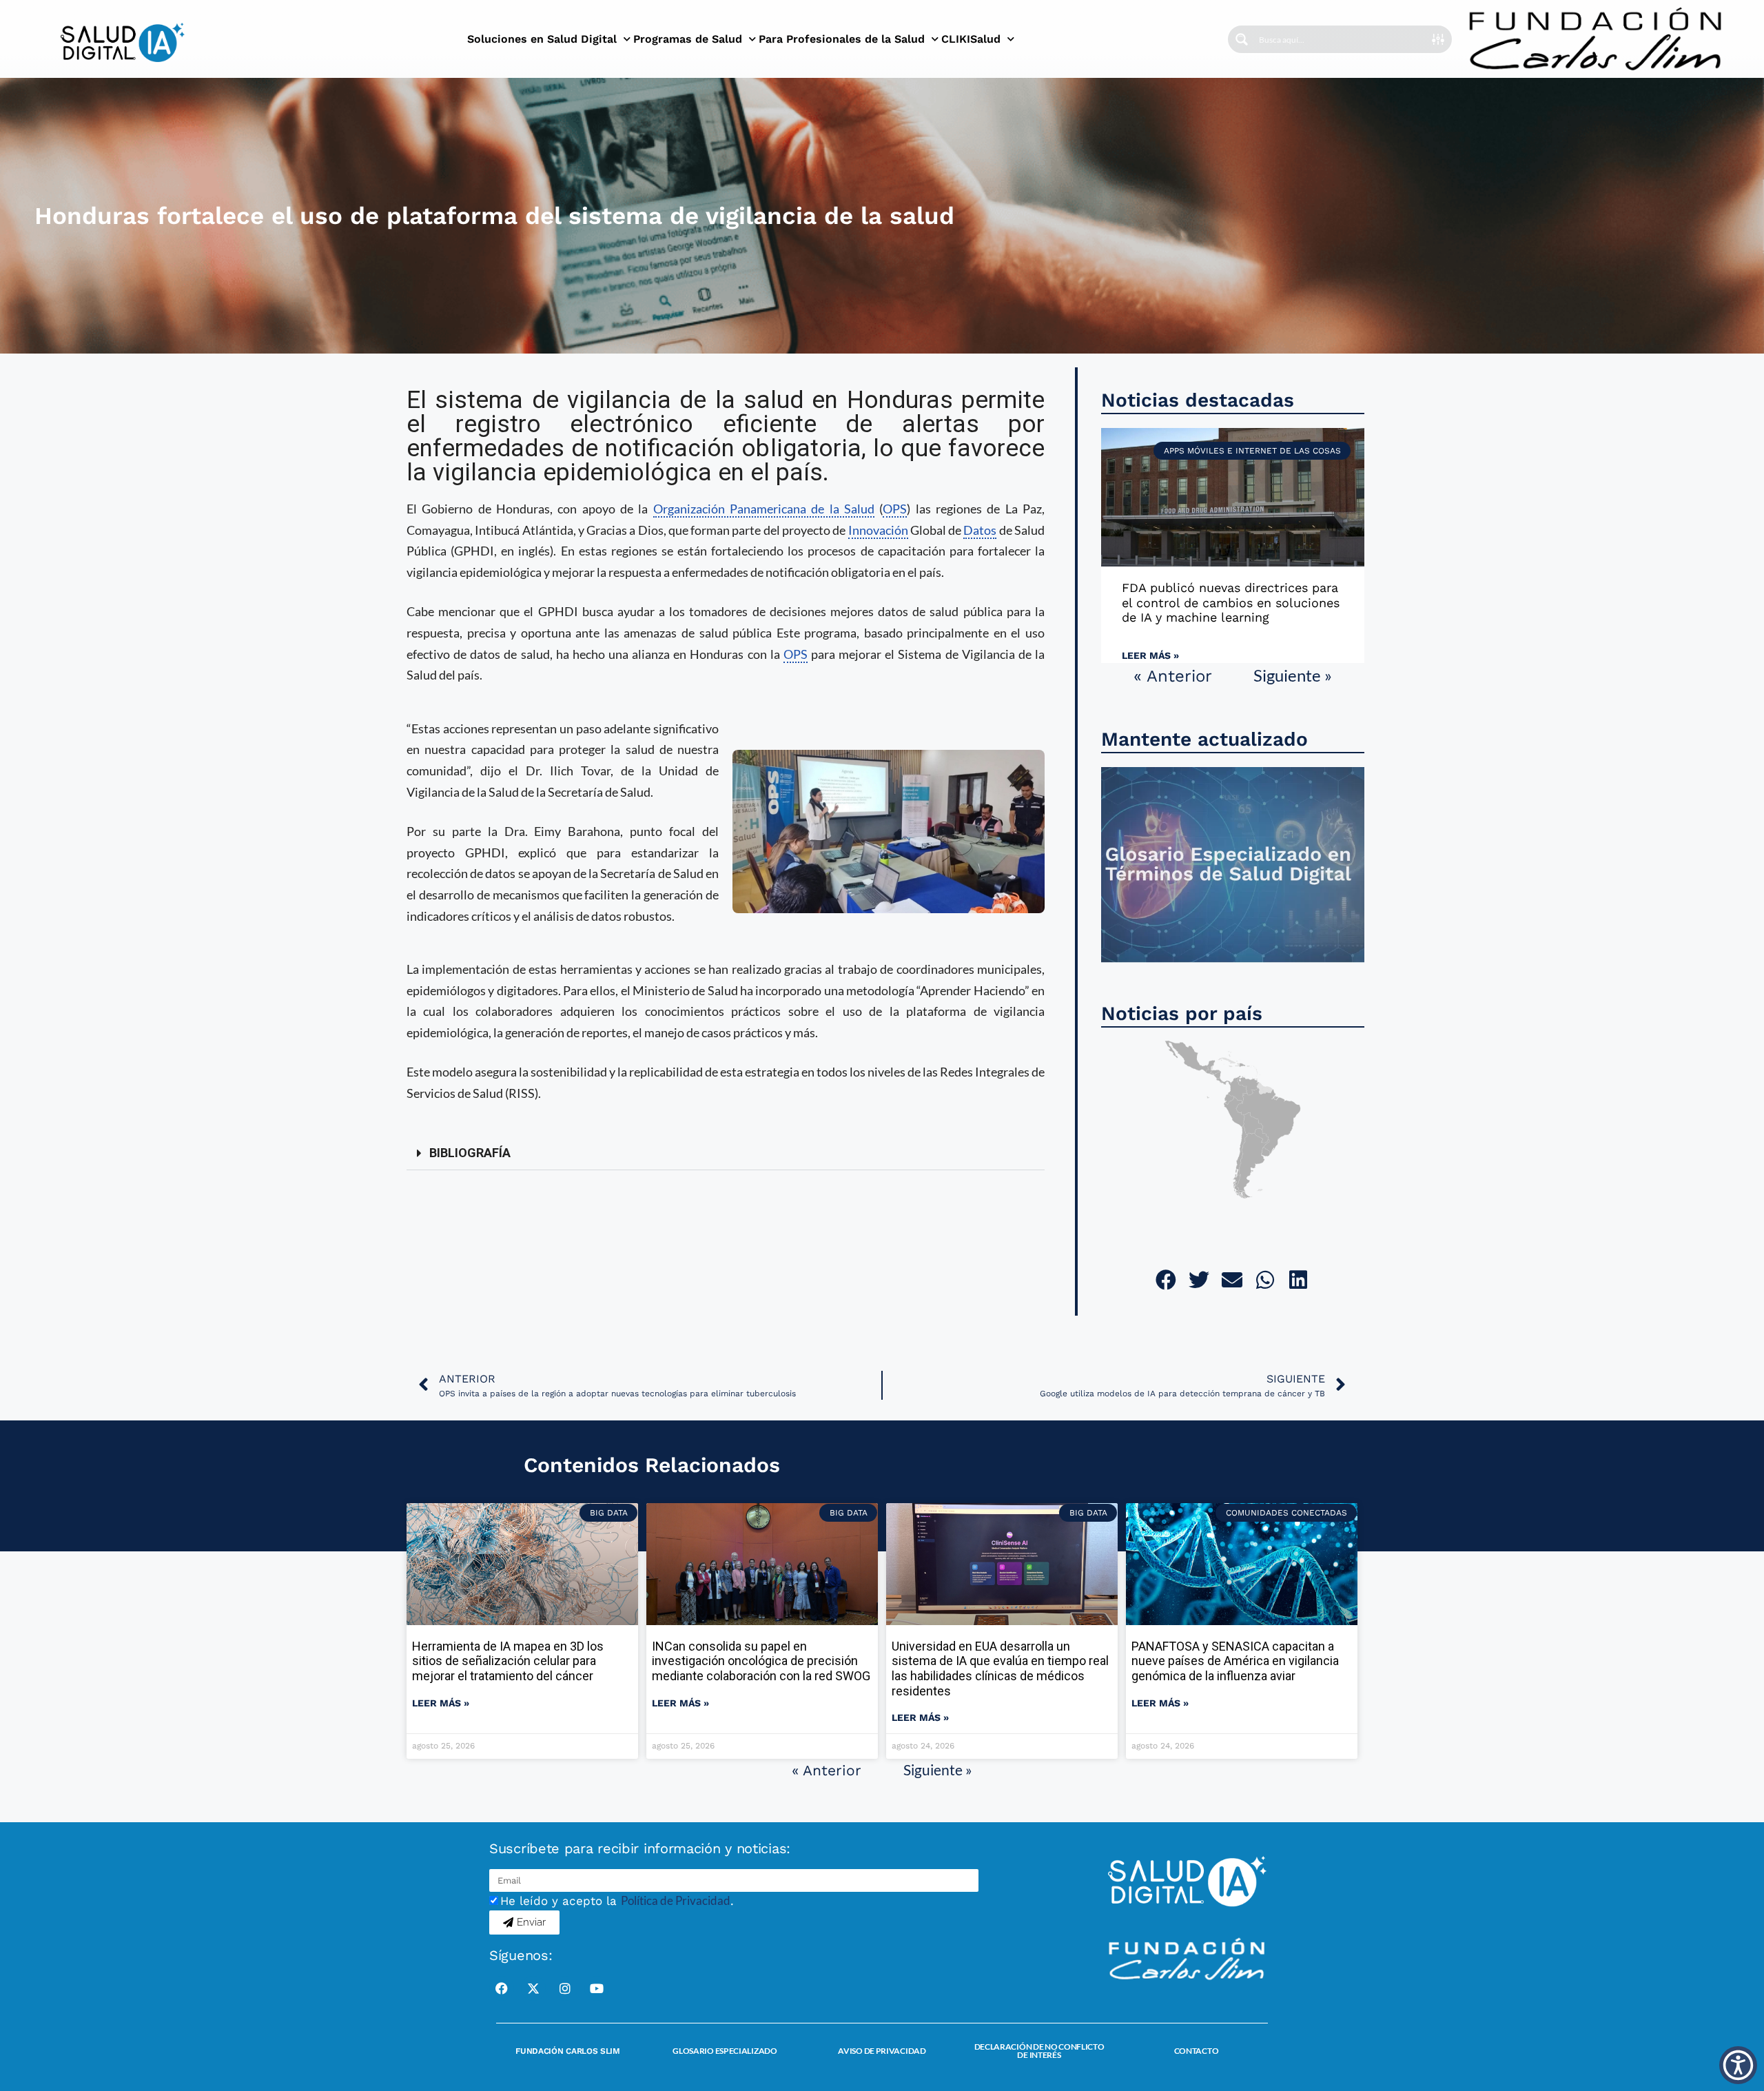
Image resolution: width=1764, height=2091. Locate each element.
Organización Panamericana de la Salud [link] (764, 509)
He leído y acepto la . (617, 1901)
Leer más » (1150, 655)
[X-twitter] (533, 1988)
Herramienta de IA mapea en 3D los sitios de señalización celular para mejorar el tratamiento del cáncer (508, 1661)
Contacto (1197, 2051)
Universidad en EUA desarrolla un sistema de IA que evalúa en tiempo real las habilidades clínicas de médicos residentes (1000, 1669)
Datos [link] (980, 530)
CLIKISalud (971, 39)
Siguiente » (1293, 675)
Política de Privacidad (676, 1900)
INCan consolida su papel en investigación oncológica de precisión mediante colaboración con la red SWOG (761, 1661)
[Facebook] (502, 1988)
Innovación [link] (878, 530)
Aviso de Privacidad (882, 2051)
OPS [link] (895, 509)
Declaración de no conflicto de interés (1039, 2051)
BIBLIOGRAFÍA (470, 1153)
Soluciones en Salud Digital (542, 39)
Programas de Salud (688, 39)
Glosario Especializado (725, 2051)
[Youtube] (597, 1988)
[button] (726, 1153)
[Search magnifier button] (1242, 39)
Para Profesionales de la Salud (842, 39)
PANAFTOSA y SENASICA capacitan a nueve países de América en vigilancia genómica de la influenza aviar (1235, 1661)
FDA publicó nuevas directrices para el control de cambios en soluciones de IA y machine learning (1231, 602)
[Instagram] (565, 1988)
